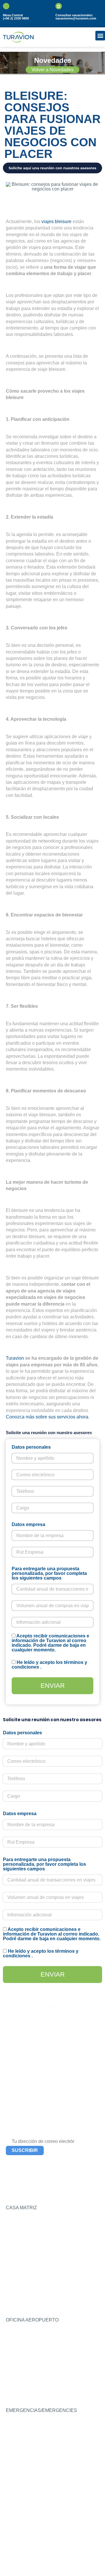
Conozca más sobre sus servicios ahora (47, 1417)
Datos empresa (28, 1525)
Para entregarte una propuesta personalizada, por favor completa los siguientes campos (49, 1573)
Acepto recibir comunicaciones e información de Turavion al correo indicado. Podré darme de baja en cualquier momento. (50, 1643)
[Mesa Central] (6, 6)
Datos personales (31, 1447)
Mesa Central (13, 15)
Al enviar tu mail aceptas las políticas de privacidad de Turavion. (43, 2162)
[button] (100, 36)
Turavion (15, 1358)
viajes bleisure (56, 221)
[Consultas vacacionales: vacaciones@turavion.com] (59, 6)
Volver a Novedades (52, 70)
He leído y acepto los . (49, 1665)
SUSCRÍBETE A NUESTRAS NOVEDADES (37, 2132)
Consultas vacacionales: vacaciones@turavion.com (76, 17)
